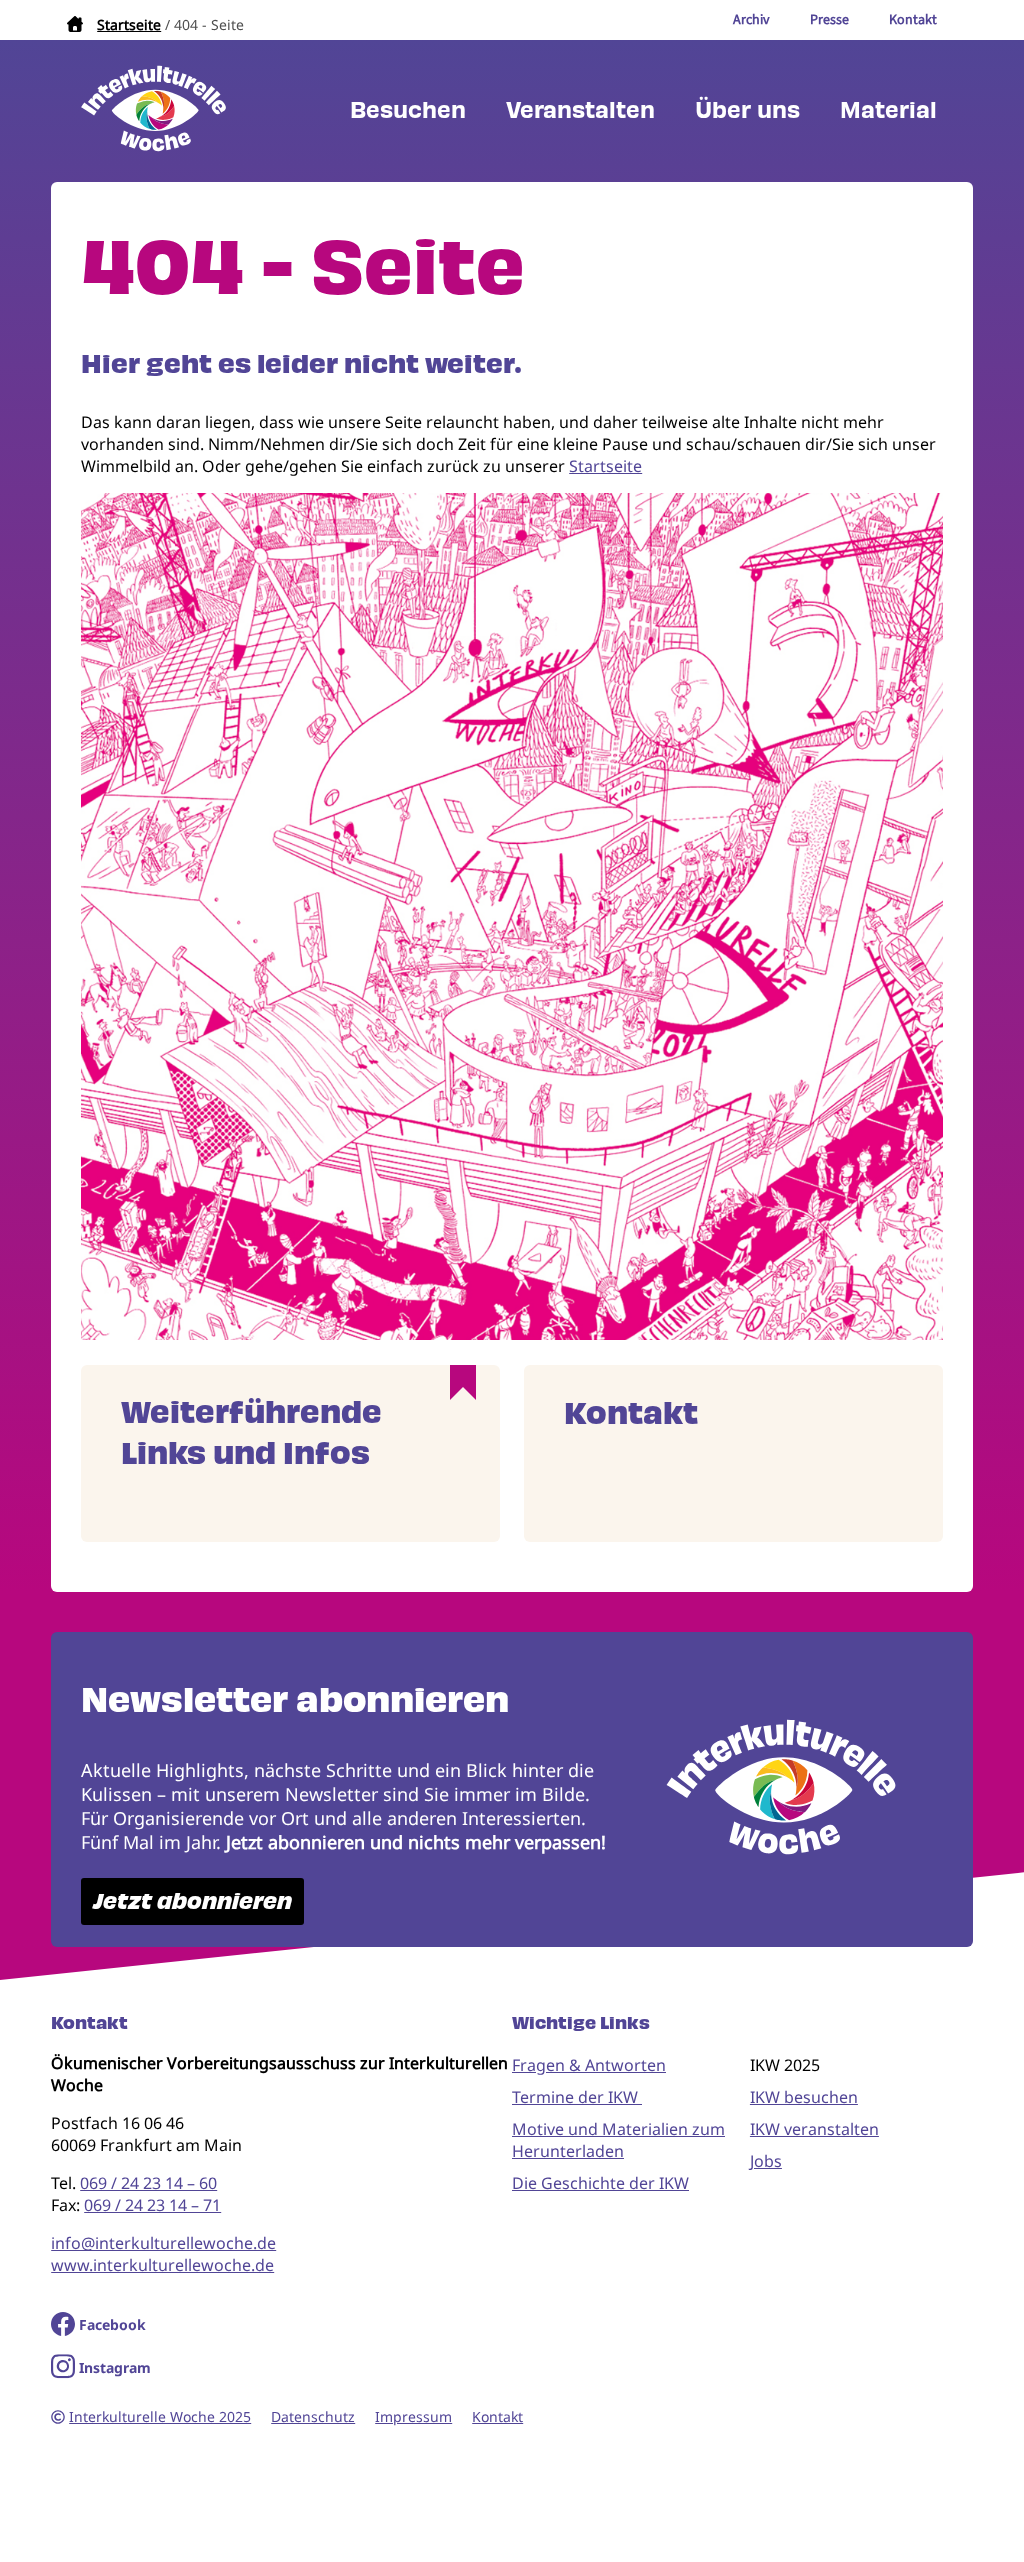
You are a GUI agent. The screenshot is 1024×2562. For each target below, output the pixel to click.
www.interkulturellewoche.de (162, 2265)
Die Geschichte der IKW (600, 2183)
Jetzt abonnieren (192, 1901)
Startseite (129, 24)
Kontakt (497, 2416)
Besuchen (408, 110)
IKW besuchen (804, 2097)
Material (888, 110)
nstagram (117, 2367)
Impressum (413, 2416)
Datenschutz (313, 2416)
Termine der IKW (577, 2097)
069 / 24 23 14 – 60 (148, 2183)
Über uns (747, 110)
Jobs (766, 2161)
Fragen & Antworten (589, 2065)
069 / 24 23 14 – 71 (152, 2205)
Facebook (112, 2324)
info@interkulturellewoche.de (163, 2243)
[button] (512, 1334)
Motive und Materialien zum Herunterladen (618, 2140)
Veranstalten (580, 110)
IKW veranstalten (814, 2129)
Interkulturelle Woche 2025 (160, 2416)
